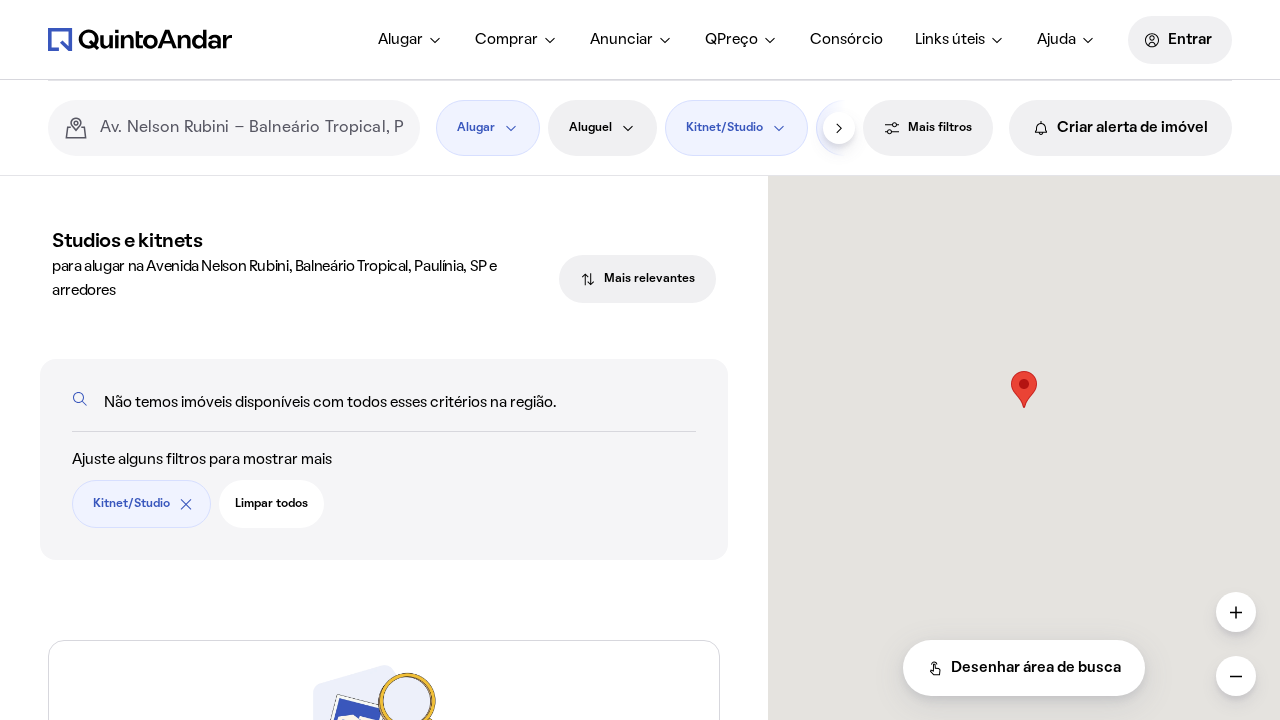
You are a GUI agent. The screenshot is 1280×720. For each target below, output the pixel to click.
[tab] (637, 279)
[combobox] (252, 128)
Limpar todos (271, 504)
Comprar (506, 40)
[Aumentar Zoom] (1236, 612)
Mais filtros (940, 128)
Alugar (400, 40)
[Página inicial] (140, 39)
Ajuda (1056, 40)
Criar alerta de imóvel (1132, 128)
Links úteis (950, 40)
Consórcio (846, 40)
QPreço (731, 40)
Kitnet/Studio (724, 128)
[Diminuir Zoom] (1236, 676)
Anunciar (621, 40)
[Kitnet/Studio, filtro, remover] (186, 504)
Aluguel (590, 128)
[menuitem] (410, 40)
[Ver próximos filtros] (839, 128)
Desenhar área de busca (1036, 668)
